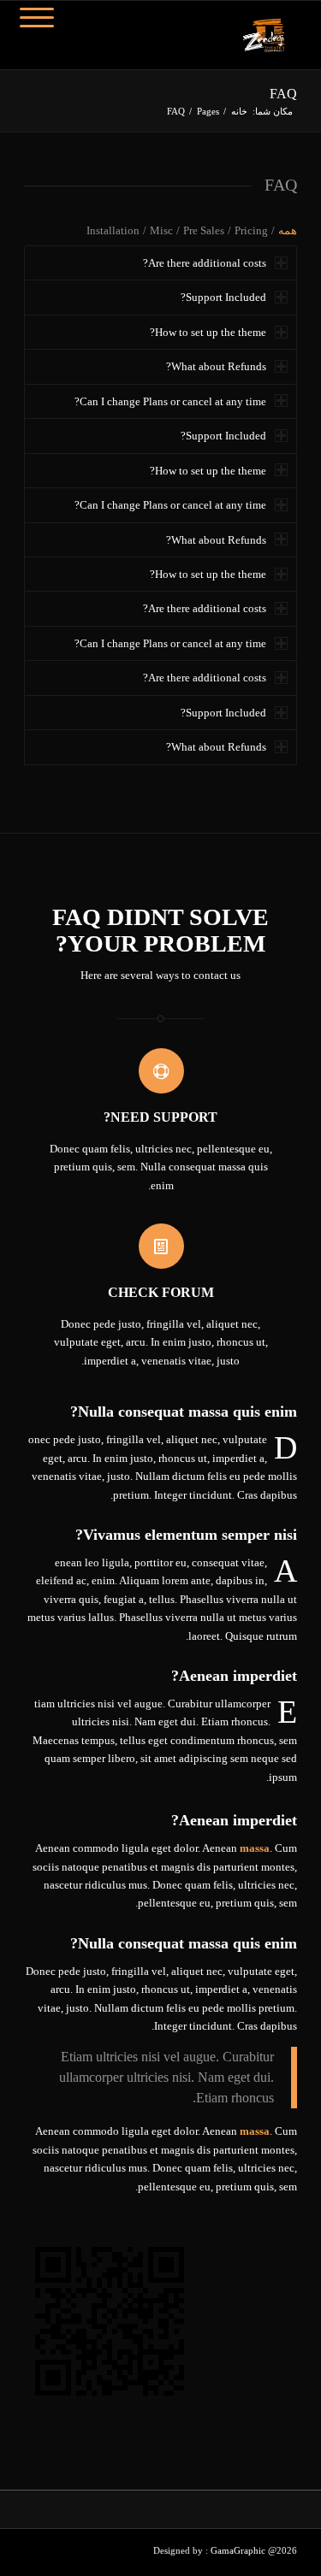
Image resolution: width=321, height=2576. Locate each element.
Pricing (251, 230)
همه (288, 230)
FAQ (283, 94)
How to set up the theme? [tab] (208, 332)
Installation (113, 230)
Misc (161, 230)
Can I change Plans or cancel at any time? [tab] (170, 401)
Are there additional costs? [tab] (205, 263)
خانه (239, 111)
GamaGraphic (239, 2550)
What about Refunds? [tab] (216, 366)
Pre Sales (204, 230)
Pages (208, 111)
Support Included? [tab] (223, 297)
